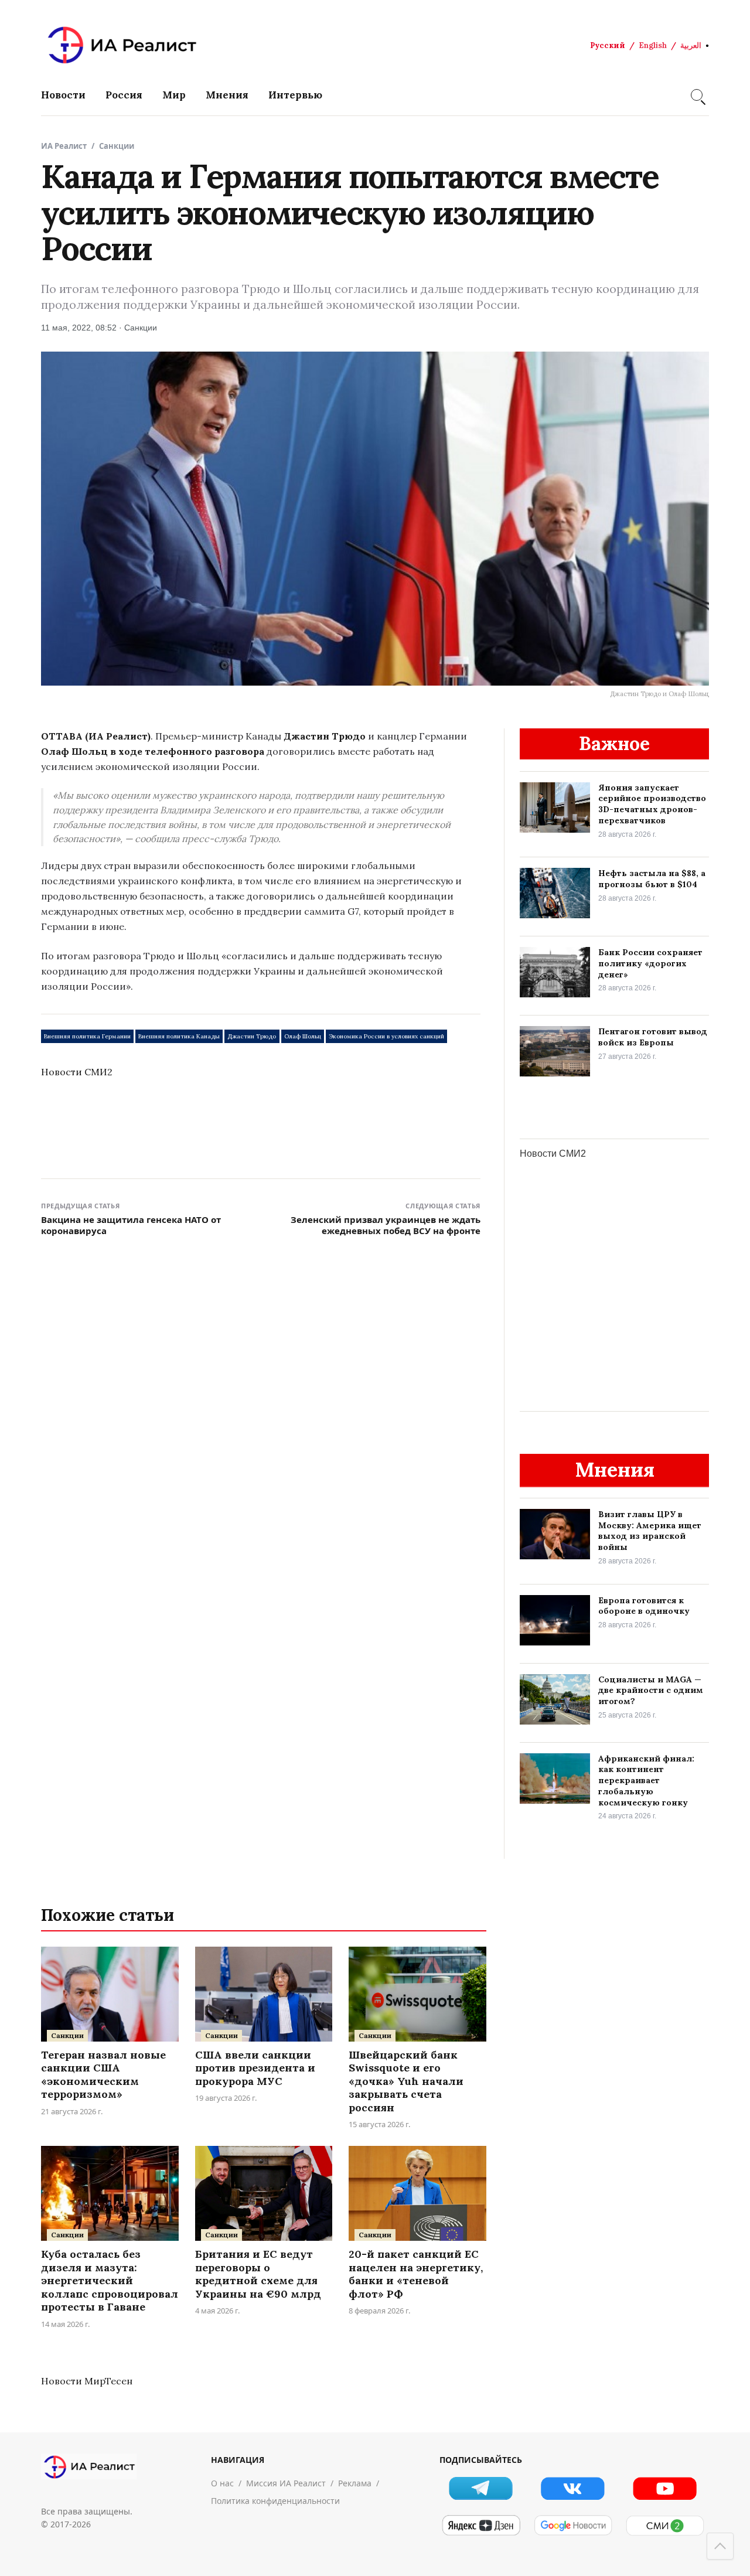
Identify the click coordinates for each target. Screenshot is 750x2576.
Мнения (227, 95)
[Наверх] (720, 2546)
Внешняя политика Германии (87, 1036)
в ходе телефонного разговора (187, 751)
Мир (174, 95)
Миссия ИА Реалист (286, 2483)
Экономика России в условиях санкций (386, 1036)
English (653, 45)
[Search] (697, 95)
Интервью (295, 95)
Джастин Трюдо (252, 1036)
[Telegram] (481, 2488)
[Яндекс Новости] (481, 2526)
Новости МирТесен (87, 2381)
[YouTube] (665, 2488)
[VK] (573, 2488)
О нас (222, 2483)
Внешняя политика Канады (179, 1036)
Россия (124, 95)
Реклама (355, 2483)
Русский (608, 45)
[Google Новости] (573, 2526)
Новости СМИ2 (77, 1072)
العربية (691, 45)
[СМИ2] (665, 2526)
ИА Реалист (64, 146)
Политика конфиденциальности (275, 2501)
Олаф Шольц (303, 1036)
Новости (63, 95)
